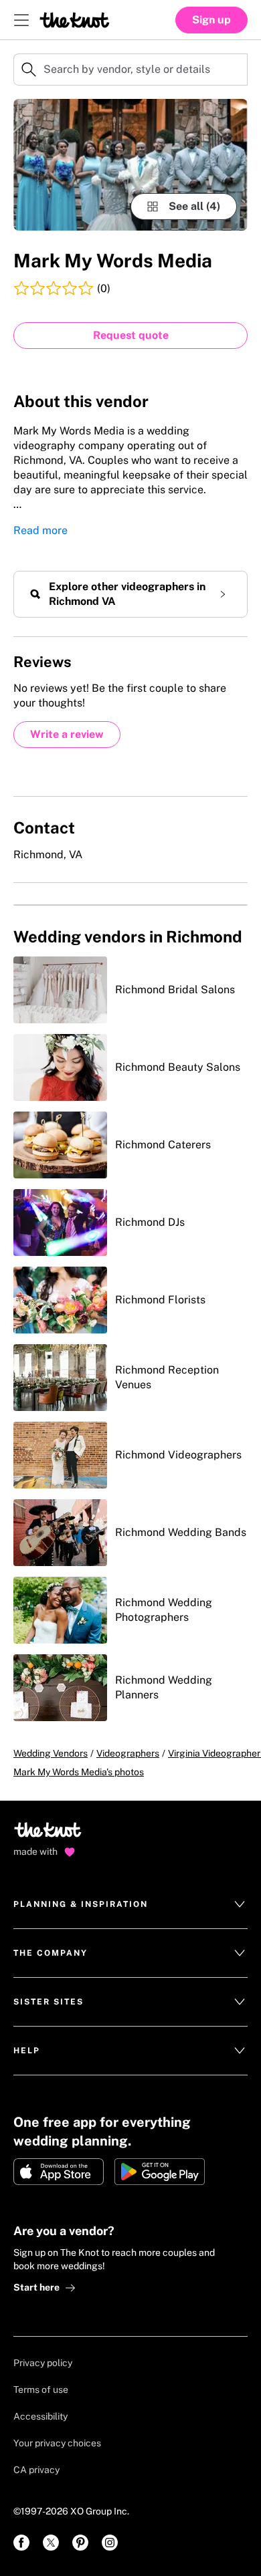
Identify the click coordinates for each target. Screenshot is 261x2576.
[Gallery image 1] (130, 165)
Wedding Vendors (51, 1753)
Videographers (128, 1753)
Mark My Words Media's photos (79, 1772)
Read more (40, 530)
